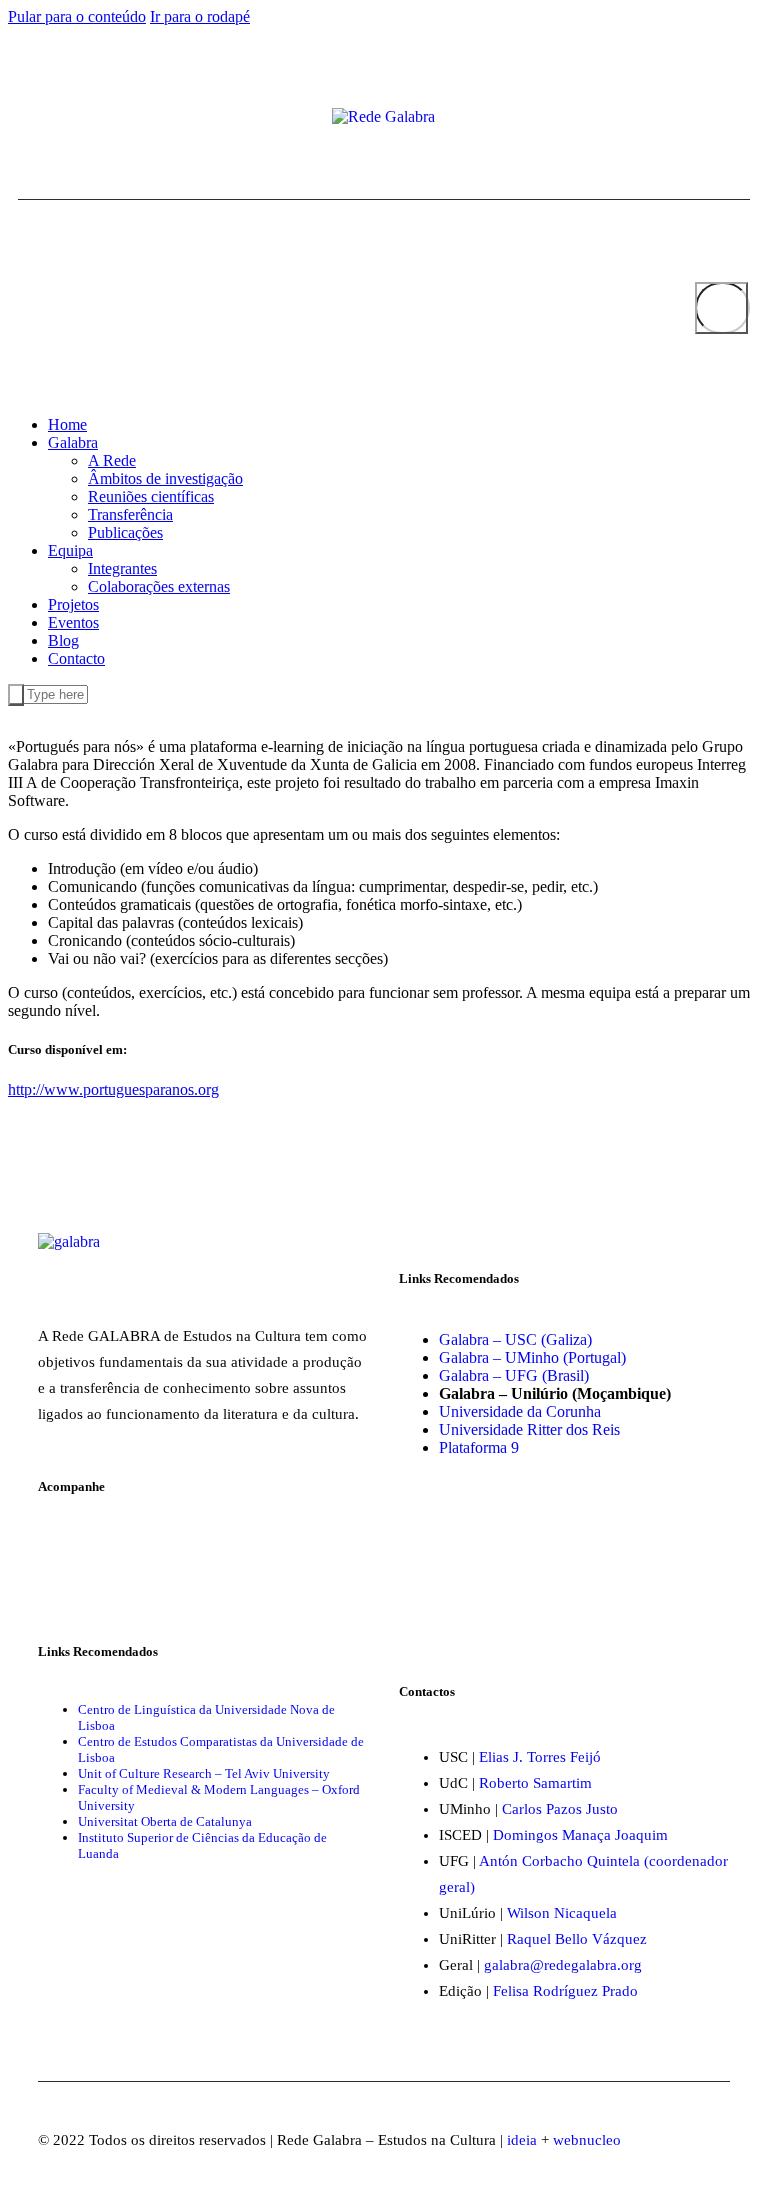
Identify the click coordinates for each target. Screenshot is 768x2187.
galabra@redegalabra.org (563, 1965)
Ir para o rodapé (200, 16)
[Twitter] (40, 119)
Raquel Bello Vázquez (577, 1939)
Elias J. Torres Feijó (540, 1757)
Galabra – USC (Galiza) (515, 1339)
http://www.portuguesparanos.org (113, 1089)
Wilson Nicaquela (562, 1913)
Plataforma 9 (479, 1447)
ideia (522, 2140)
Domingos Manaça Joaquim (580, 1835)
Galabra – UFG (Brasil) (514, 1375)
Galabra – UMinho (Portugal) (532, 1357)
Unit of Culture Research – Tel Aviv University (204, 1773)
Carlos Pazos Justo (560, 1809)
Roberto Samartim (535, 1783)
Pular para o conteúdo (77, 16)
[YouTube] (56, 119)
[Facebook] (24, 119)
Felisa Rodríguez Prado (565, 1991)
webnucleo (587, 2140)
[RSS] (88, 119)
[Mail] (72, 119)
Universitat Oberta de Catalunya (165, 1821)
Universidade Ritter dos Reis (529, 1429)
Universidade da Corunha (520, 1411)
